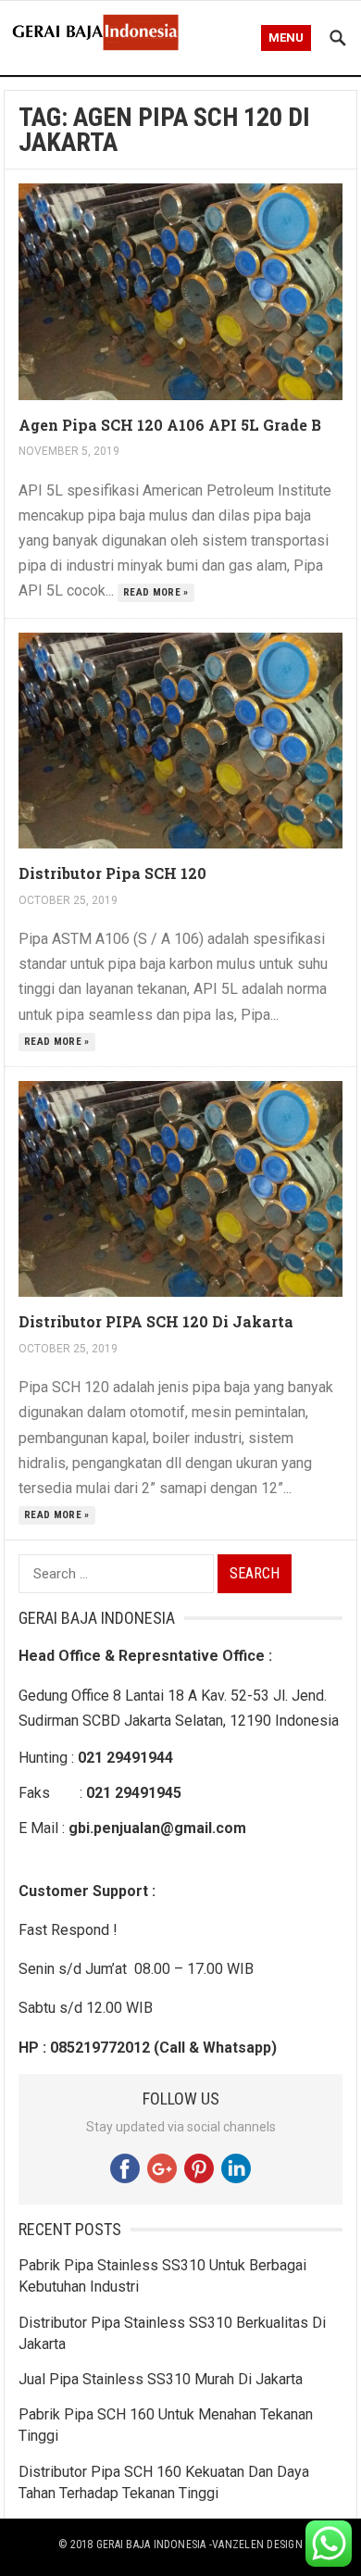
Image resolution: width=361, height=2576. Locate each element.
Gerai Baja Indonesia (151, 2545)
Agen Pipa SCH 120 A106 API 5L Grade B (170, 425)
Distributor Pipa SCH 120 (112, 873)
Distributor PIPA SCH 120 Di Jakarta (156, 1321)
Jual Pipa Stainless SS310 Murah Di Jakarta (161, 2379)
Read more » (156, 592)
